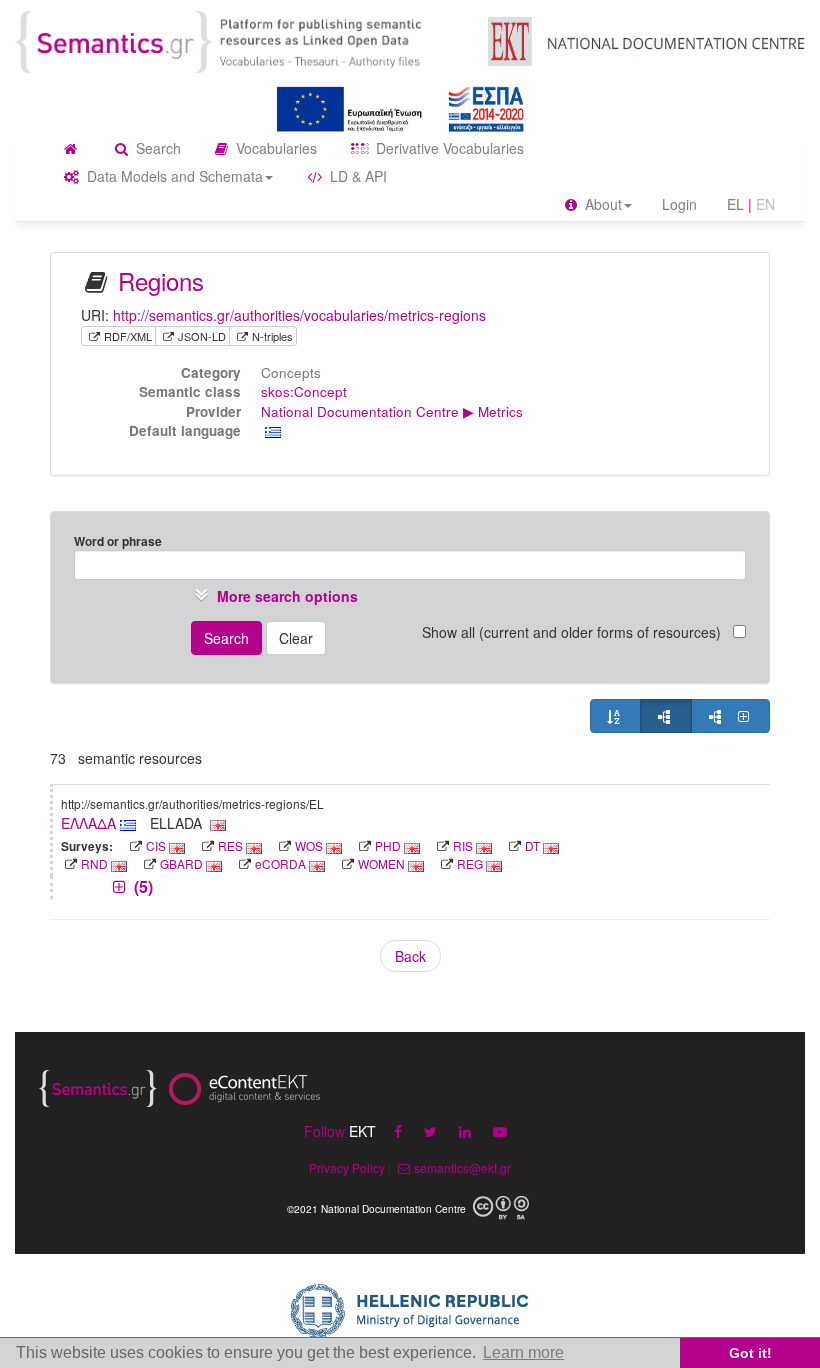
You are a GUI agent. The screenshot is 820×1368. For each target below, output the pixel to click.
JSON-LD (202, 336)
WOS (309, 845)
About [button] (601, 204)
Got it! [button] (750, 1353)
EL (735, 204)
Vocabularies (274, 148)
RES (230, 845)
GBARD (181, 863)
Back (410, 956)
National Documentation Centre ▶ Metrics (392, 411)
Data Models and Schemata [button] (173, 176)
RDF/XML (128, 336)
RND (94, 863)
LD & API (356, 176)
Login (679, 204)
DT (532, 845)
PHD (388, 845)
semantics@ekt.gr (462, 1167)
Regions (161, 280)
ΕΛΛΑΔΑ (90, 823)
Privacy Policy (347, 1167)
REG (470, 863)
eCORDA (280, 863)
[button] (274, 596)
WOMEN (381, 863)
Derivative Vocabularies (448, 148)
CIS (156, 845)
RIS (463, 845)
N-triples (272, 336)
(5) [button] (141, 886)
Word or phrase (118, 541)
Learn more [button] (523, 1352)
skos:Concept (304, 391)
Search (156, 148)
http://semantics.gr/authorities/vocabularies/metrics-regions (299, 315)
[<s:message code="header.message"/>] (239, 40)
